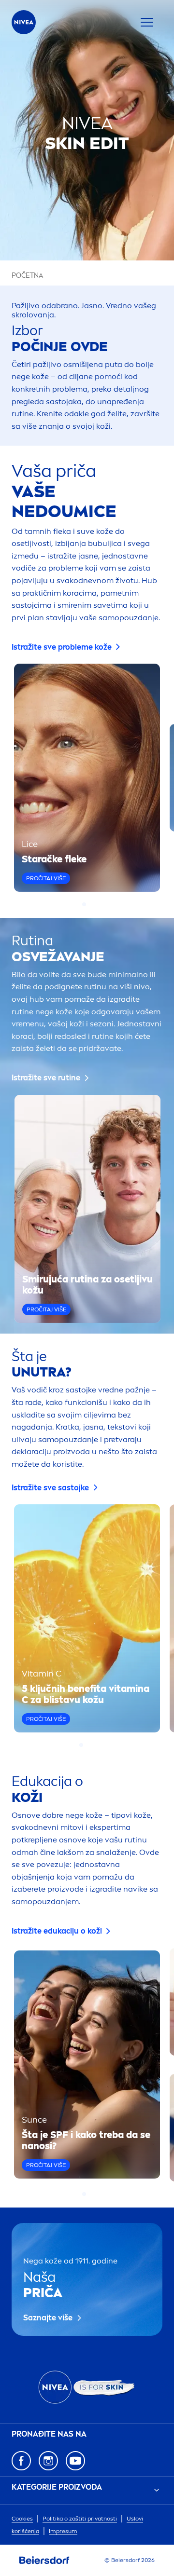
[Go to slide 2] (90, 904)
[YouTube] (75, 2461)
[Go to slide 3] (93, 1745)
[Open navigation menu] (147, 22)
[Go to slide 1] (84, 904)
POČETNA (27, 276)
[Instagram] (48, 2461)
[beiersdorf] (44, 2561)
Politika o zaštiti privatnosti (80, 2519)
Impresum (63, 2531)
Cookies (22, 2519)
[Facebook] (21, 2461)
